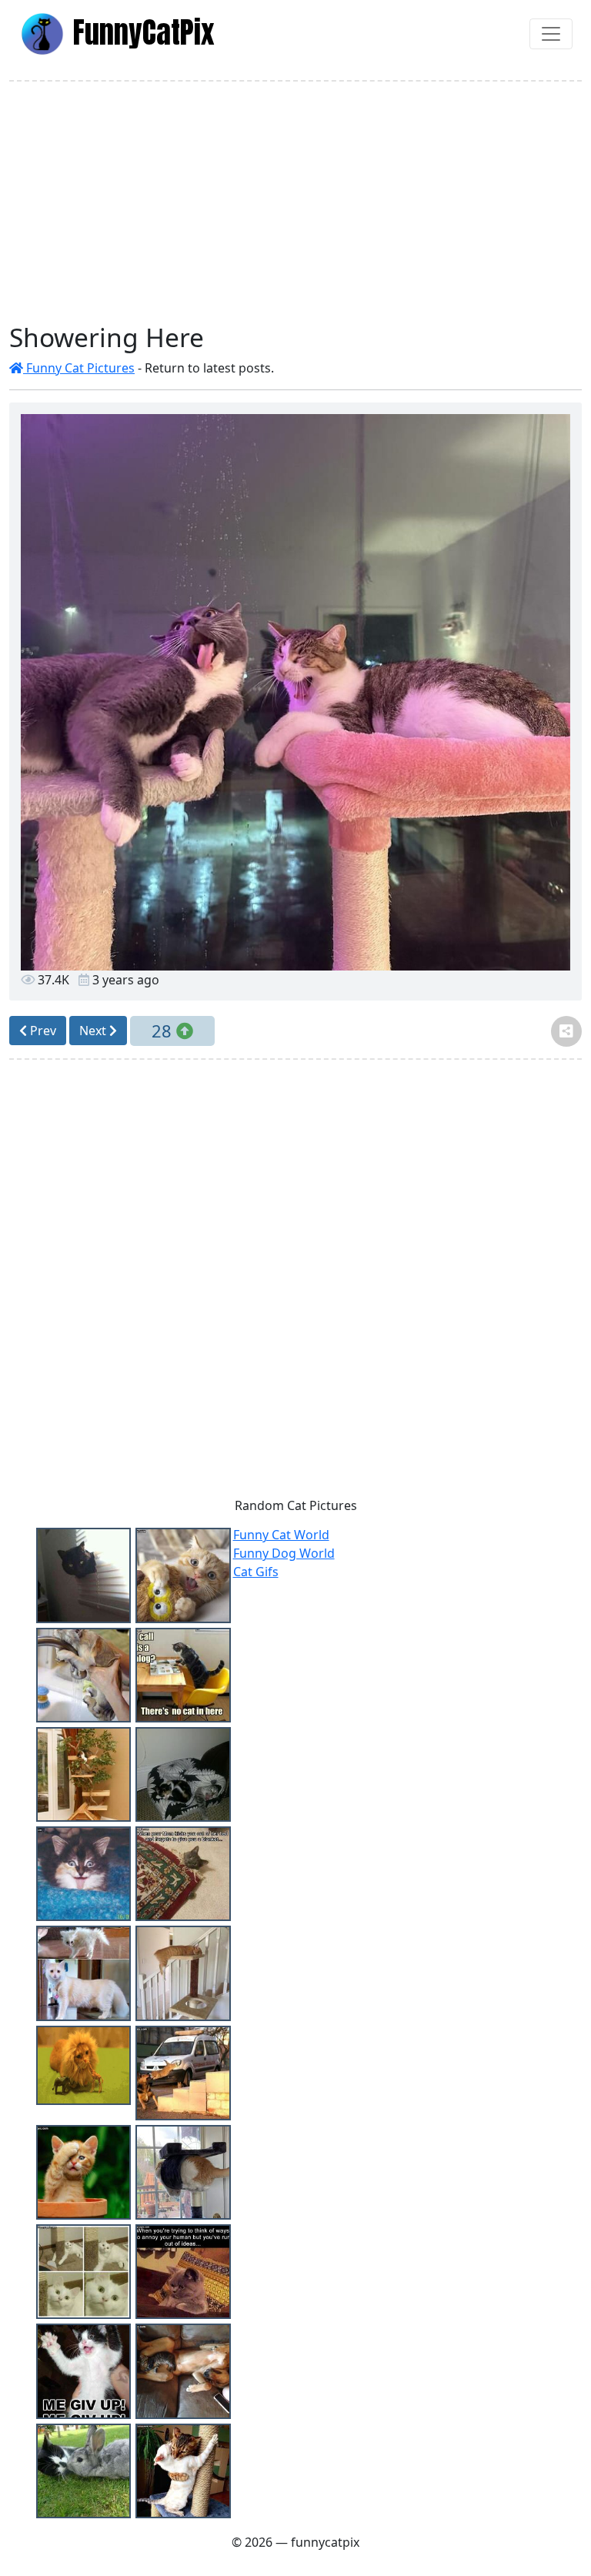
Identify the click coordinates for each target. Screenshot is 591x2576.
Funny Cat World (281, 1535)
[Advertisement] (295, 202)
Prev (42, 1031)
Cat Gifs (256, 1572)
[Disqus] (295, 1283)
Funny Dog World (284, 1553)
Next (94, 1031)
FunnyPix (140, 32)
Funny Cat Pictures (79, 368)
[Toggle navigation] (551, 34)
